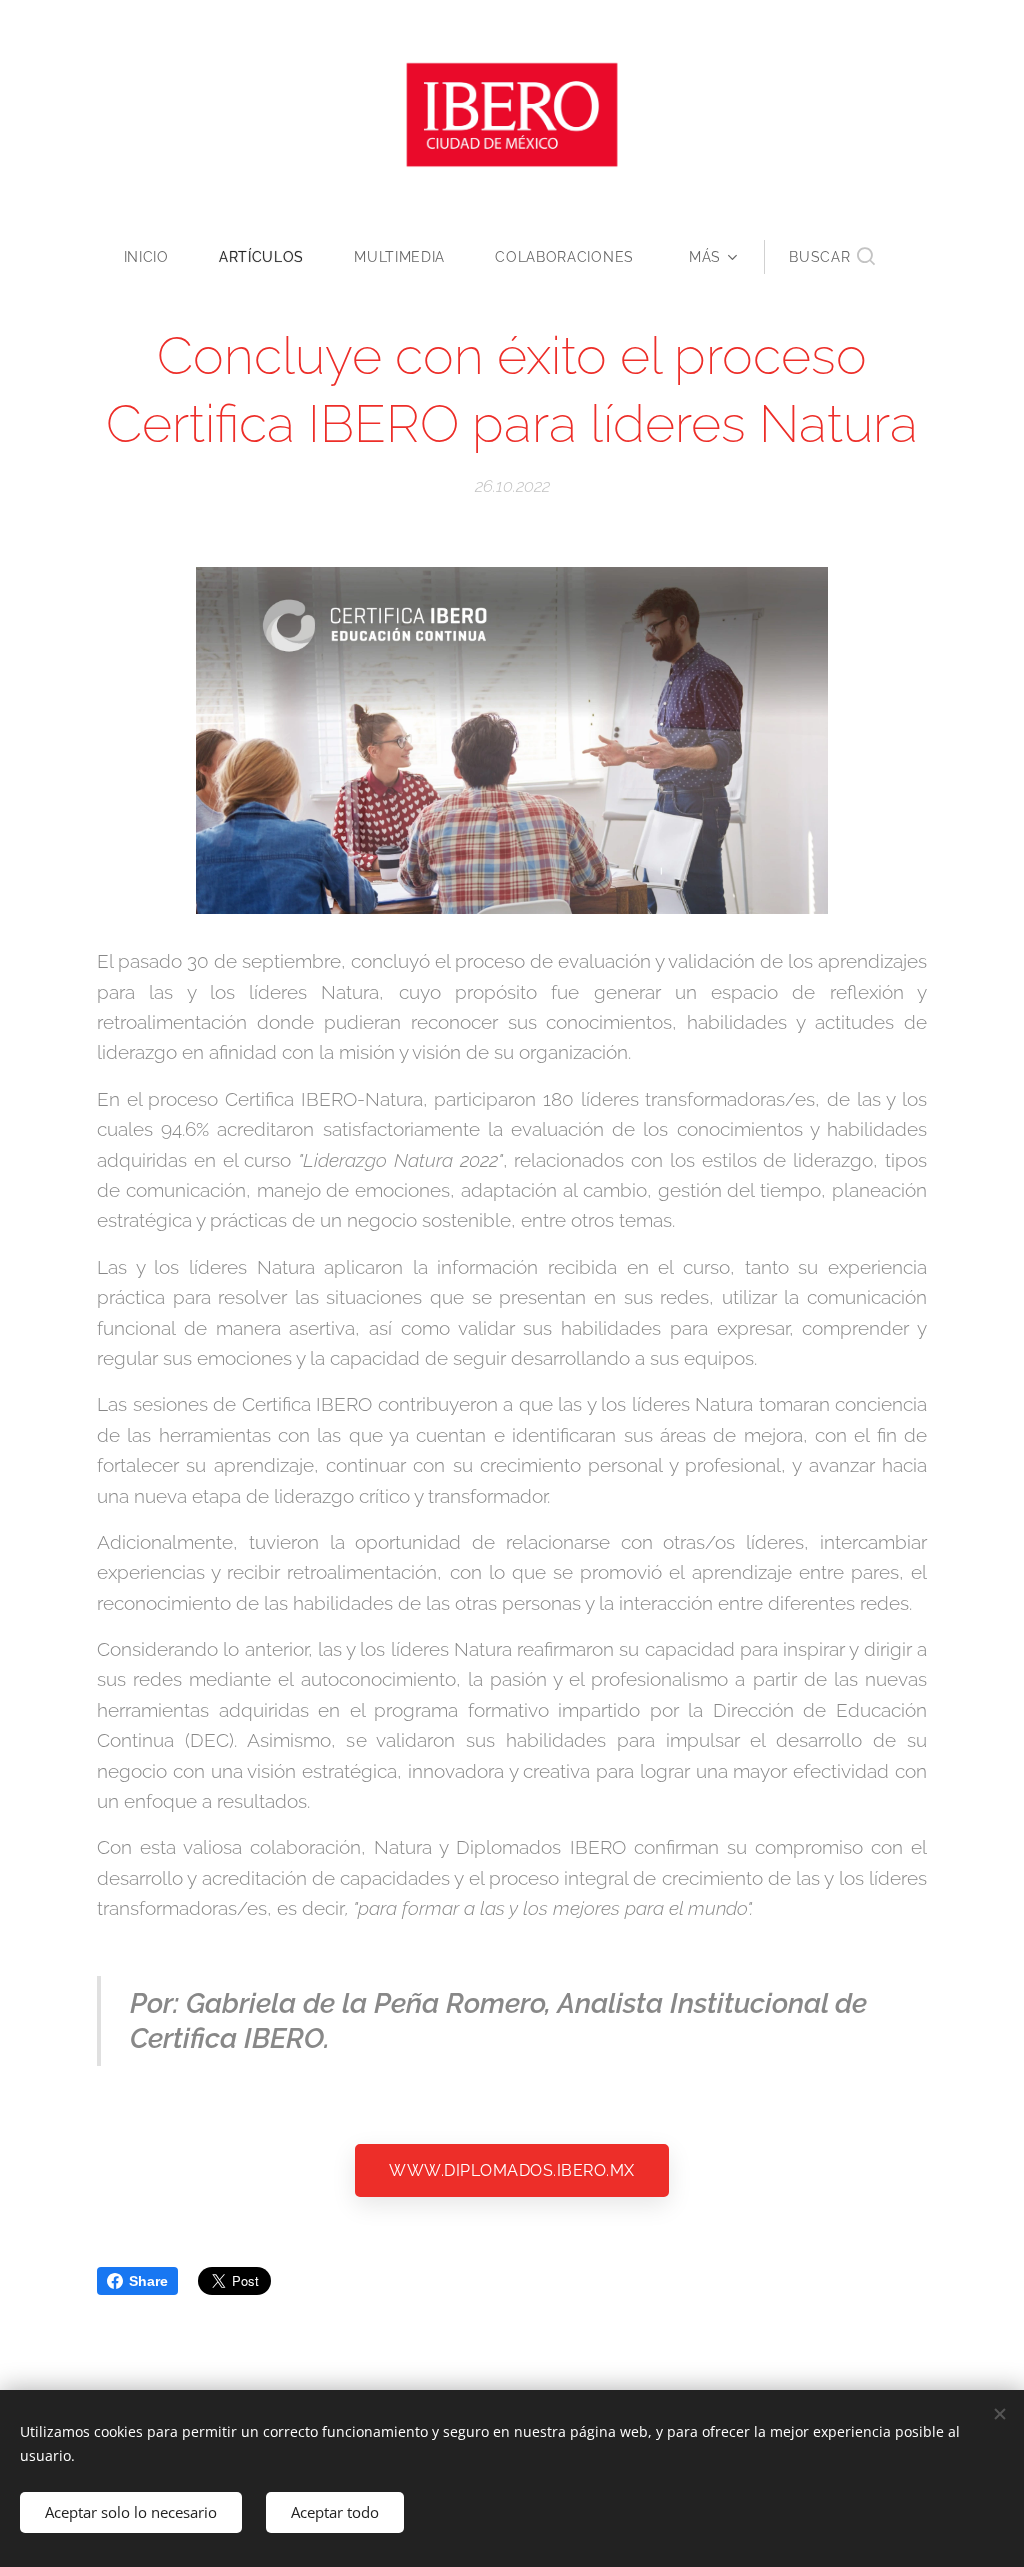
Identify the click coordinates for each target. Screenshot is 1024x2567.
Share (148, 2281)
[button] (832, 257)
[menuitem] (159, 257)
